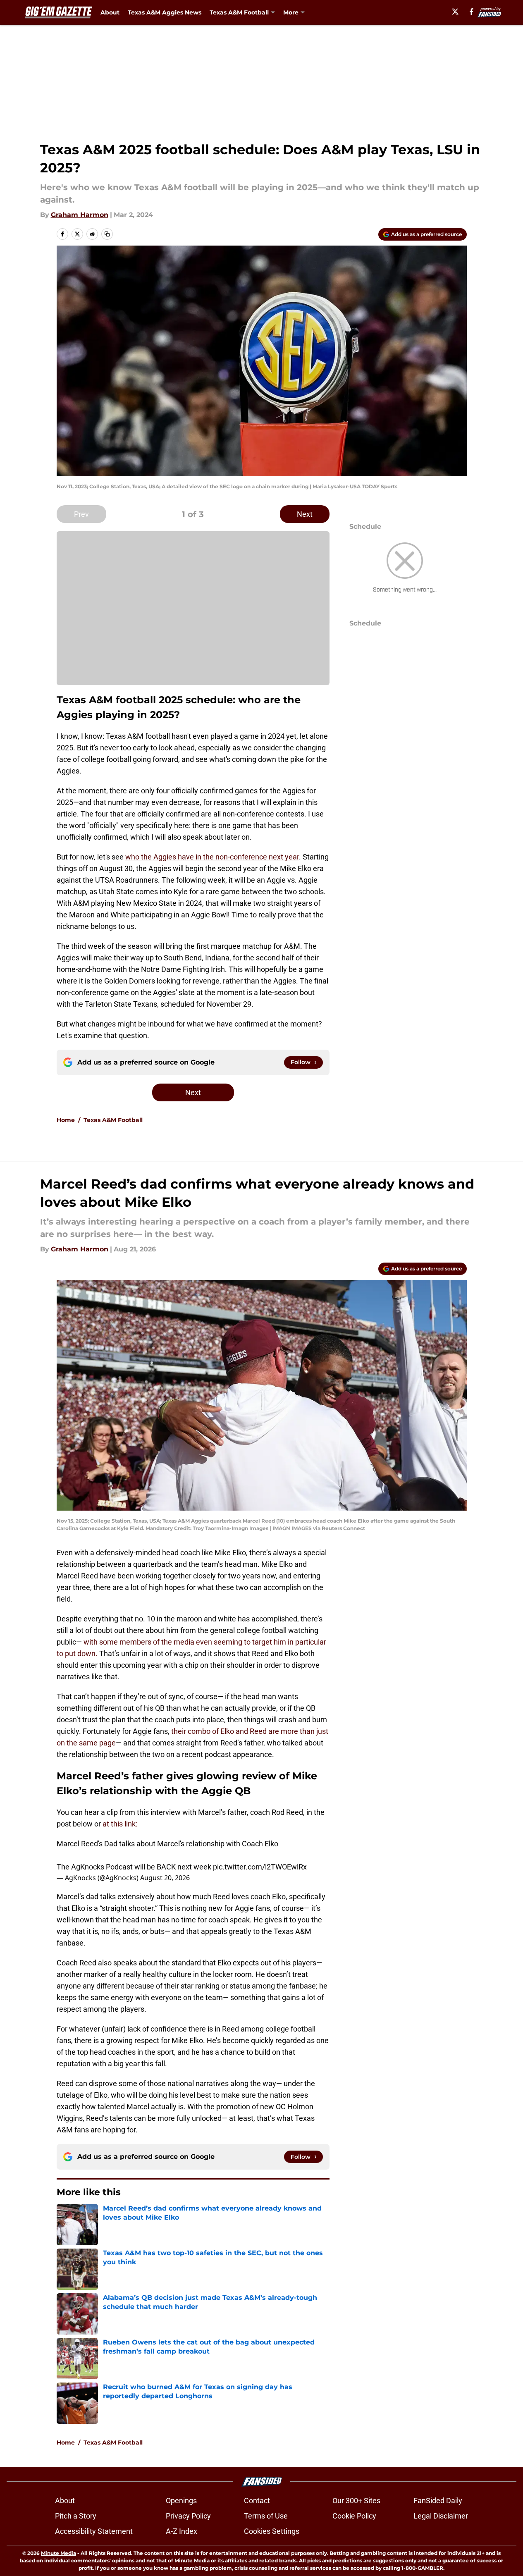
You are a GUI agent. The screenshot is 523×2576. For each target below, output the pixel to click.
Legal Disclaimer (441, 2516)
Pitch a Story (76, 2516)
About (110, 12)
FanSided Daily (438, 2501)
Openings (181, 2501)
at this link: (120, 1824)
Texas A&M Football (113, 1120)
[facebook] (472, 12)
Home (66, 1120)
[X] (455, 12)
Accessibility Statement (94, 2531)
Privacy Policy (188, 2516)
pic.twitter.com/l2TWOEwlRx (260, 1867)
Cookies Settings (272, 2531)
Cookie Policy (354, 2516)
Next (305, 514)
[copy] (107, 234)
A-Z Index (181, 2531)
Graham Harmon (80, 215)
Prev (81, 514)
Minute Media (59, 2553)
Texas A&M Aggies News (165, 12)
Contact (257, 2501)
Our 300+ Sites (356, 2501)
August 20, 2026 (165, 1878)
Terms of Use (266, 2516)
